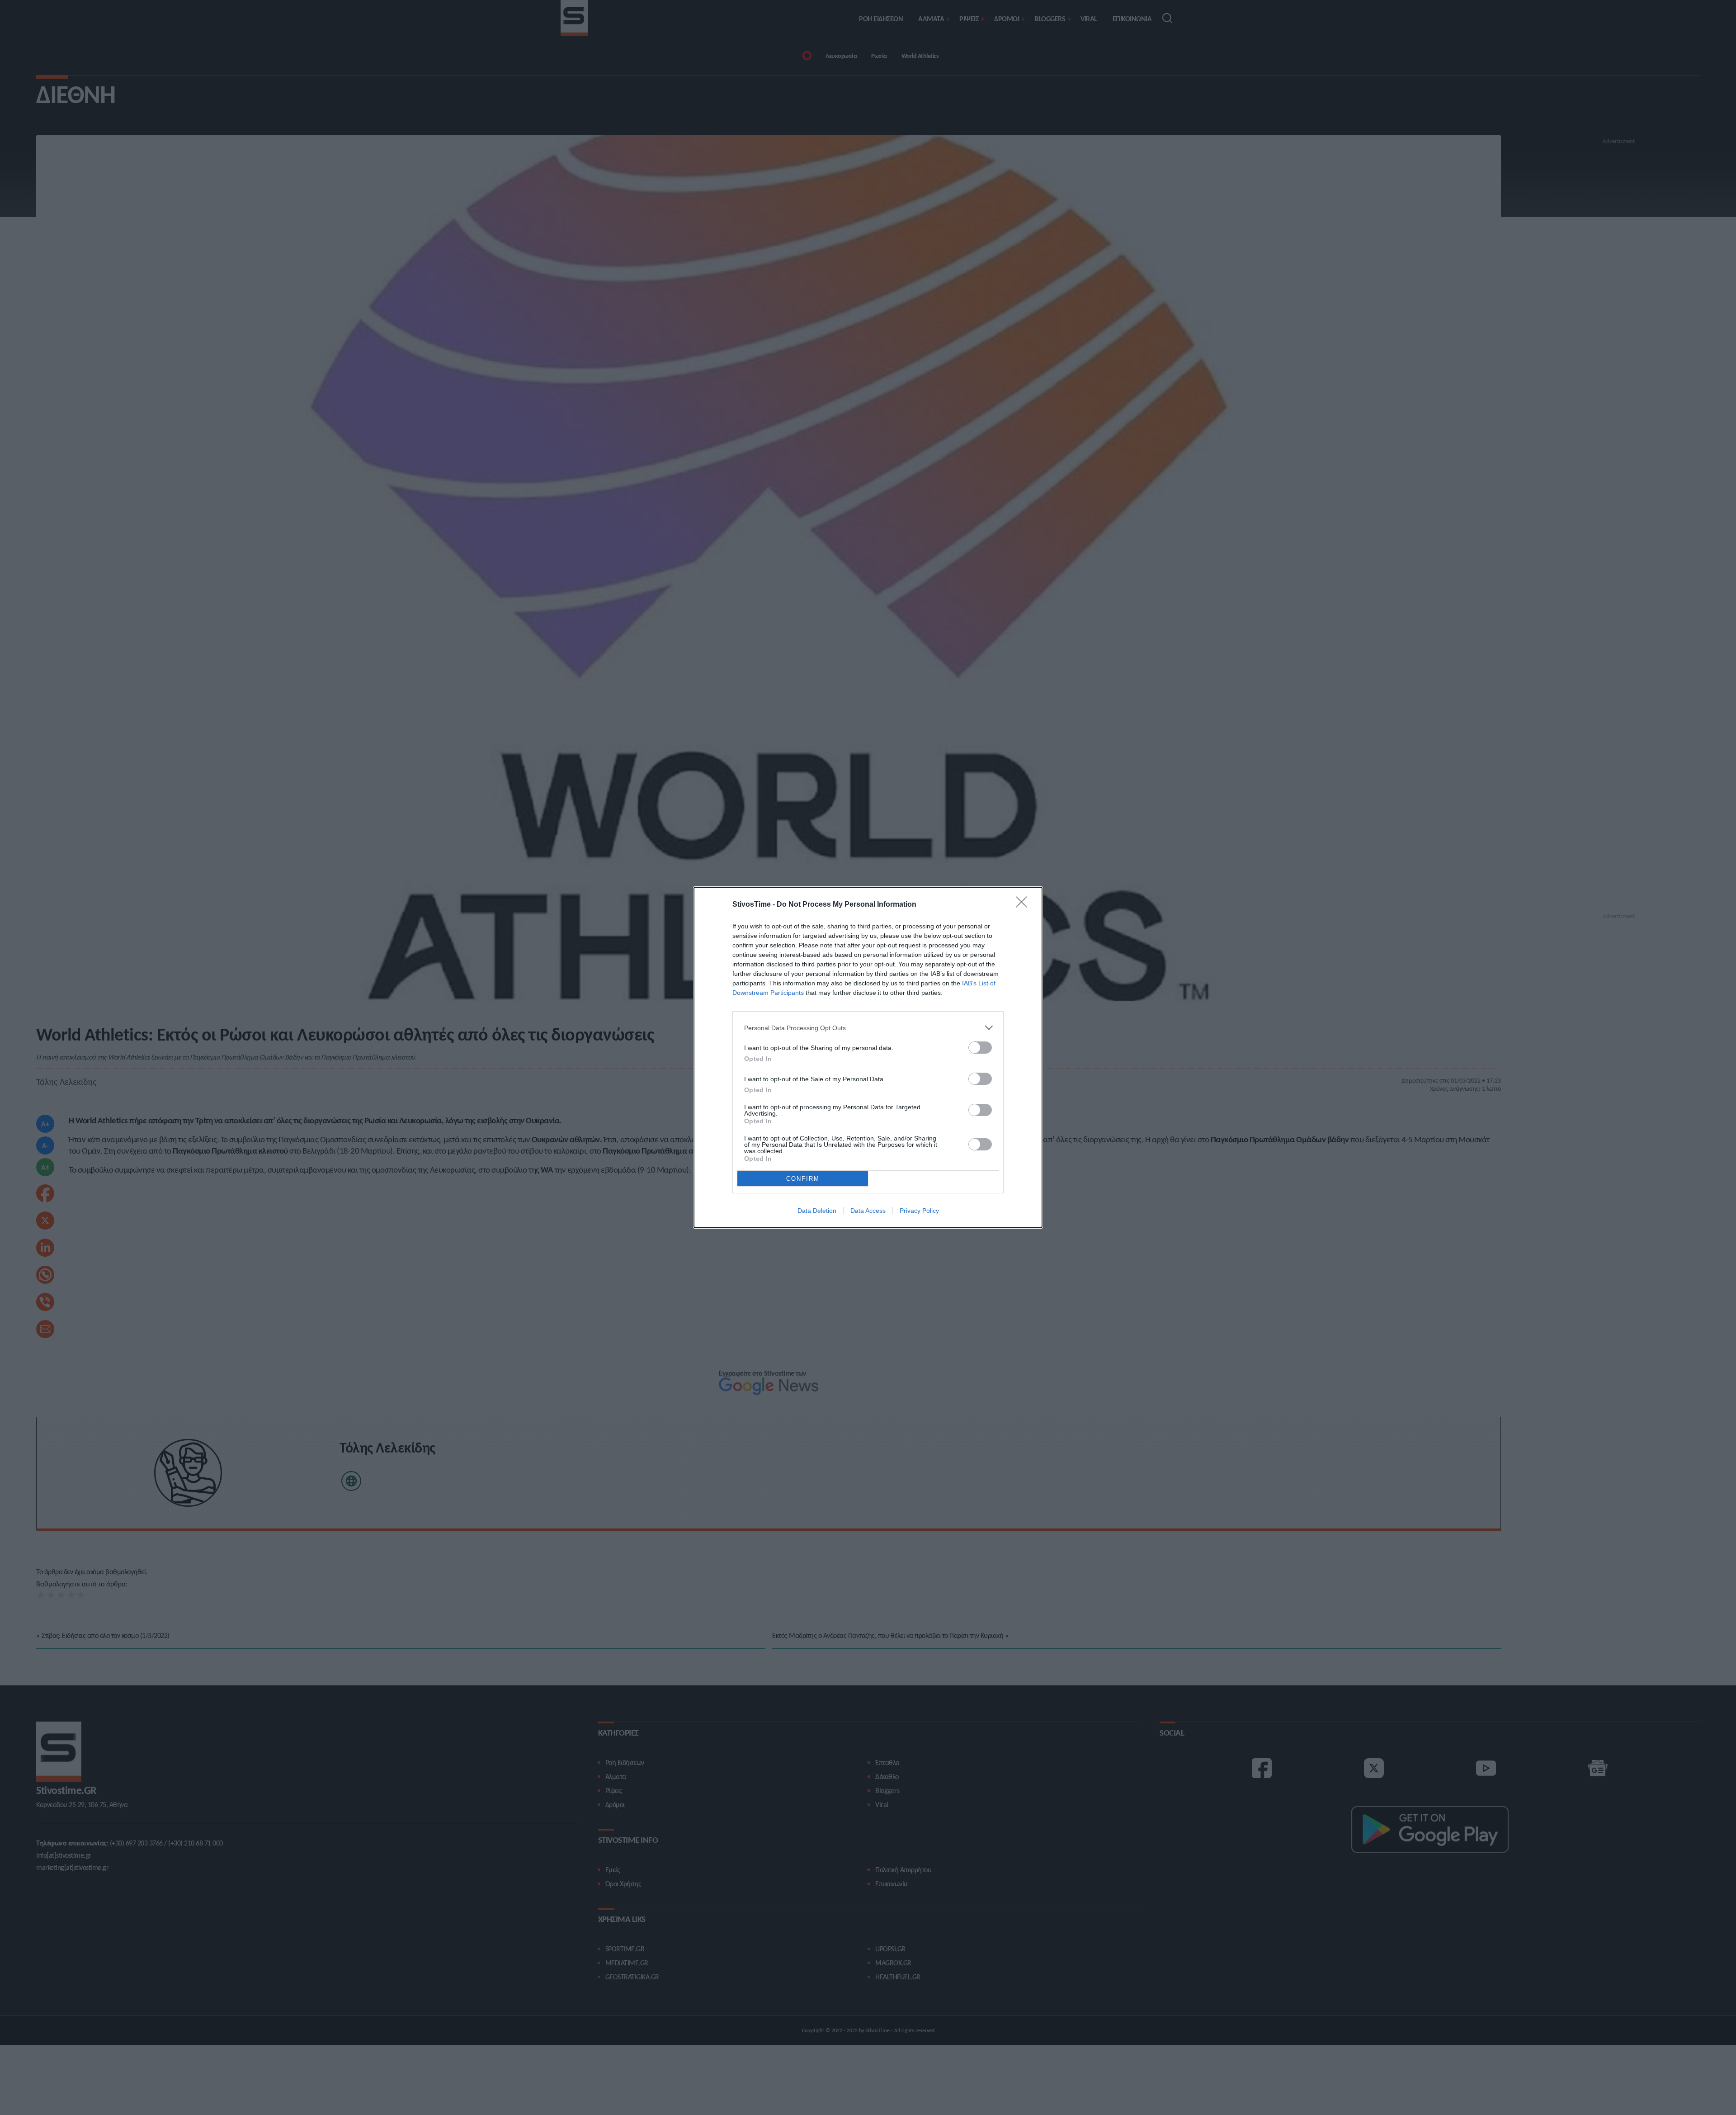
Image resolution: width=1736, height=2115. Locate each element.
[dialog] (868, 1057)
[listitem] (868, 1028)
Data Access (868, 1211)
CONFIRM (803, 1179)
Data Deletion (817, 1211)
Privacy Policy (919, 1211)
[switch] (980, 1048)
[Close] (1024, 905)
